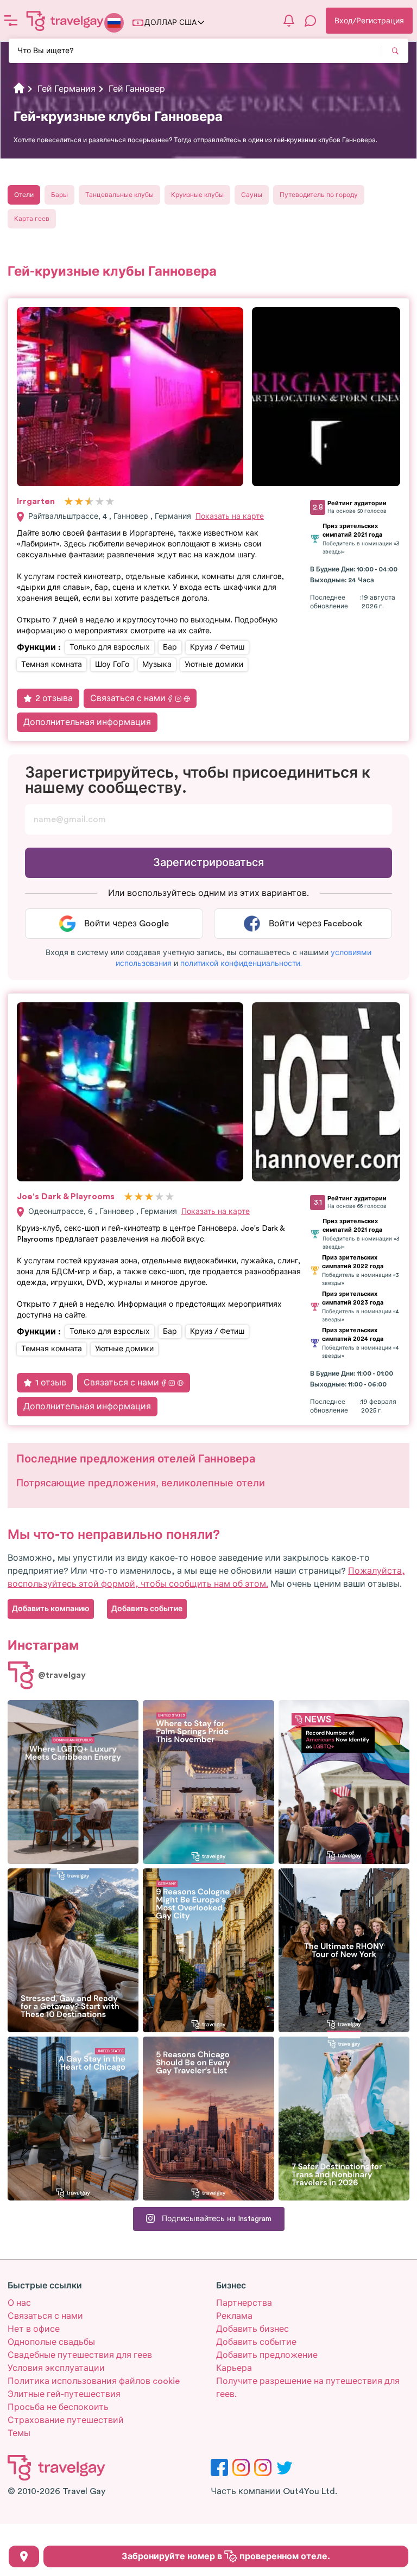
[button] (241, 964)
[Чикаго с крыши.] (73, 2119)
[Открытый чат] (311, 21)
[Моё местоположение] (24, 2556)
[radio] (69, 502)
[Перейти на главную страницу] (65, 21)
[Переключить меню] (11, 21)
